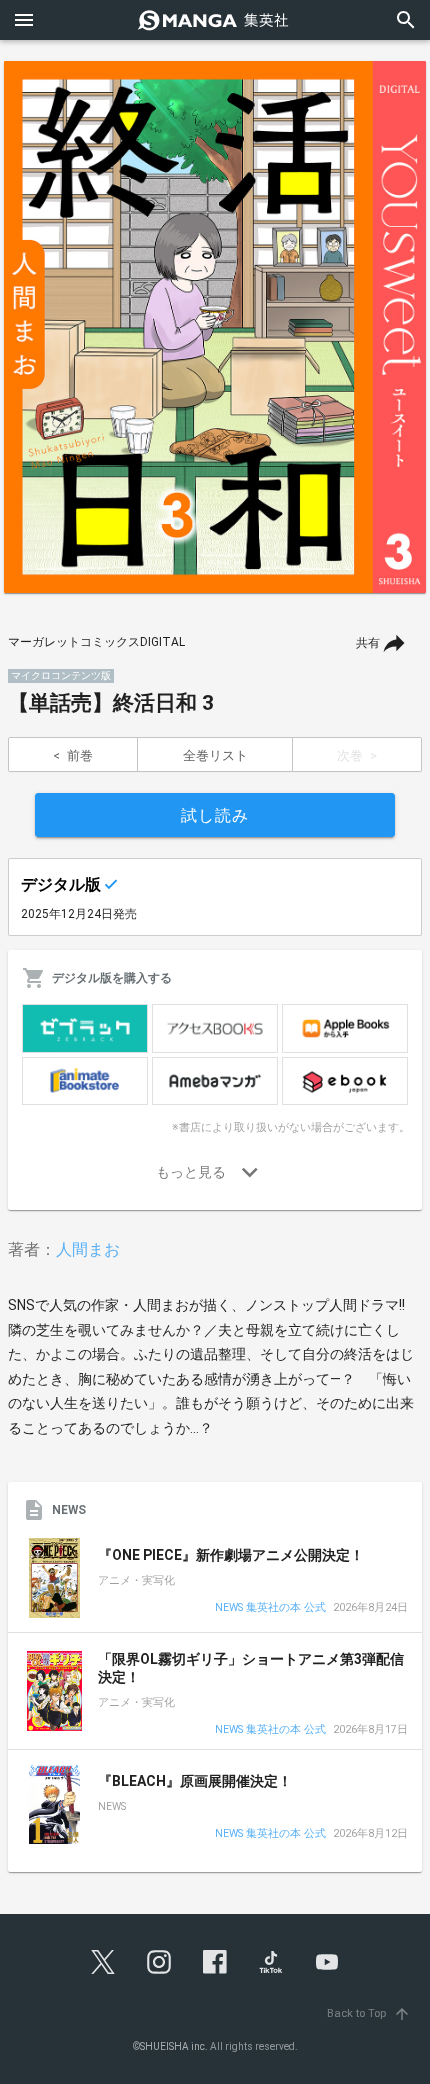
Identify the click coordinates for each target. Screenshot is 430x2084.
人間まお (88, 1249)
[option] (215, 327)
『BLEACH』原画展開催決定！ (195, 1781)
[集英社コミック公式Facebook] (215, 1962)
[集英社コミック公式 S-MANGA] (215, 20)
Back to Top (369, 2013)
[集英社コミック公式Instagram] (159, 1962)
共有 (368, 643)
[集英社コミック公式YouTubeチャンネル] (327, 1962)
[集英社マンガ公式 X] (103, 1962)
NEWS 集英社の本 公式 (270, 1608)
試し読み (215, 815)
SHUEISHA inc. (174, 2046)
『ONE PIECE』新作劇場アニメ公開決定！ (231, 1555)
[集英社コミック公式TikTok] (271, 1962)
